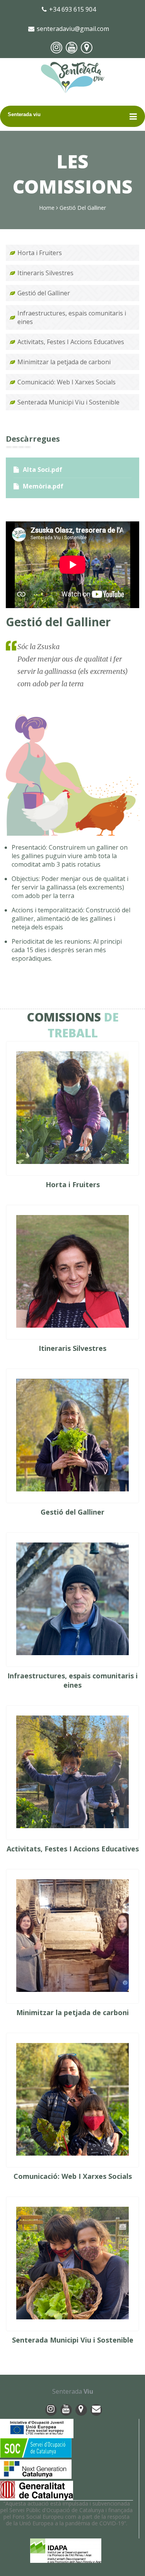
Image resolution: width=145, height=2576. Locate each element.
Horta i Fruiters (40, 253)
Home (47, 208)
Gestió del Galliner (44, 293)
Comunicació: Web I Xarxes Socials (67, 382)
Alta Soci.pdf (43, 470)
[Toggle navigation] (133, 116)
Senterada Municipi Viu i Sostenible (68, 402)
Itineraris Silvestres (45, 273)
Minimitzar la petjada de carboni (64, 362)
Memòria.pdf (43, 486)
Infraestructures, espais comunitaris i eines (72, 317)
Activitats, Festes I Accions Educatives (71, 342)
